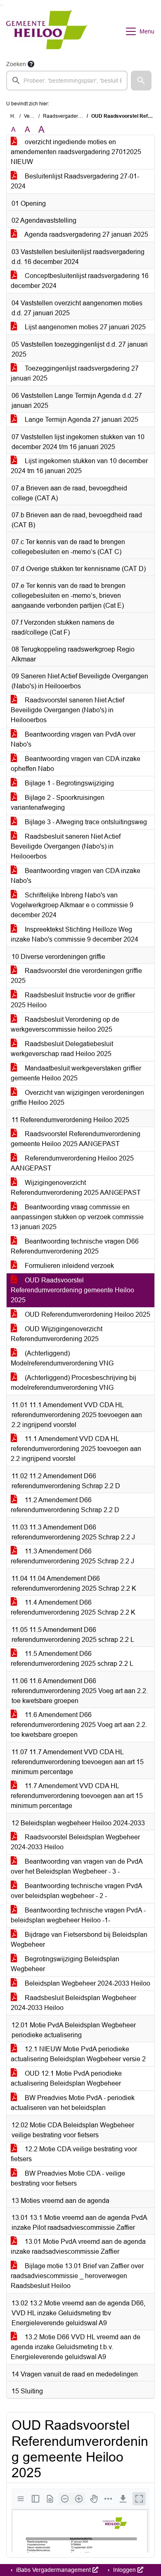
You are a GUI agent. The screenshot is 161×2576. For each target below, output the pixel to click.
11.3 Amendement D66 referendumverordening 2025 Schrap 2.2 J (72, 1556)
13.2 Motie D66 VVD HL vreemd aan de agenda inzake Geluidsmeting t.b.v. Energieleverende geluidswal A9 (76, 2347)
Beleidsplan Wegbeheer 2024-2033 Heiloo (87, 1983)
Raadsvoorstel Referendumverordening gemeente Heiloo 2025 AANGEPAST (76, 1139)
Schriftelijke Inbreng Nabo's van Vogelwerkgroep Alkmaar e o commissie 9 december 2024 (72, 905)
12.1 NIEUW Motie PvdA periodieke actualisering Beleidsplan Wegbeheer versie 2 (78, 2054)
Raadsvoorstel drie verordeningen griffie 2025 (76, 976)
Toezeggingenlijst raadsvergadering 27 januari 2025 (75, 373)
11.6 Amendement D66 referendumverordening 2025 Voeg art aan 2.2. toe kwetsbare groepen (79, 1725)
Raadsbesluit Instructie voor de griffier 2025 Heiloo (73, 1000)
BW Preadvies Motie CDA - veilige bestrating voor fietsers (68, 2178)
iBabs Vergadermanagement (53, 2570)
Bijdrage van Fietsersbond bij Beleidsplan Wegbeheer (79, 1940)
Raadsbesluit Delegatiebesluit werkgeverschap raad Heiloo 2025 (62, 1049)
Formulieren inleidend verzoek (69, 1266)
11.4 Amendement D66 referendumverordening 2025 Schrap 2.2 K (73, 1607)
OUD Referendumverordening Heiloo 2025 (87, 1314)
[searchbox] (67, 81)
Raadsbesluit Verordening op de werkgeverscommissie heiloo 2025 (65, 1024)
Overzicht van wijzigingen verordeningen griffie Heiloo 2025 (77, 1098)
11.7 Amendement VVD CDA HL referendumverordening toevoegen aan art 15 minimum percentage (77, 1796)
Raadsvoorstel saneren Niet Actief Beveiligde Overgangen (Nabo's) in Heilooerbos (67, 710)
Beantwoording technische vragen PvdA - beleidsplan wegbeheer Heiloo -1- (78, 1915)
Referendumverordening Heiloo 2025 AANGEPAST (72, 1163)
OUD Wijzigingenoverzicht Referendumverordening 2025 (57, 1334)
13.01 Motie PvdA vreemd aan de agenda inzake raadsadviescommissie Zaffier (78, 2247)
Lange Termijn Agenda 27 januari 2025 (81, 420)
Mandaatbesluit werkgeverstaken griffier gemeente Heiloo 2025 (76, 1073)
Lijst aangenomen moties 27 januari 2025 (84, 327)
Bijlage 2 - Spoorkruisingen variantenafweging (58, 803)
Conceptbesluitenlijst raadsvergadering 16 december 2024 (80, 281)
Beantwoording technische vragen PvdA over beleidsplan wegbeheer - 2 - (77, 1891)
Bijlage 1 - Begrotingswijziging (69, 783)
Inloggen (124, 2570)
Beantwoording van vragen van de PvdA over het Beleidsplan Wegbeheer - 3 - (77, 1866)
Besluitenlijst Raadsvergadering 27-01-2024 (75, 181)
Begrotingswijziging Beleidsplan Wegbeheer (65, 1964)
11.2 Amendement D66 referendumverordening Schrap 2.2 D (65, 1505)
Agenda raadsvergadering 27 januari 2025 (86, 234)
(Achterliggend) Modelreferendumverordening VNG (62, 1358)
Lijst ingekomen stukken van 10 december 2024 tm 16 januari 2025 (79, 466)
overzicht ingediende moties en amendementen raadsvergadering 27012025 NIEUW (76, 152)
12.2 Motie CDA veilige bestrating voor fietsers (74, 2154)
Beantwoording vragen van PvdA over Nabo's (73, 739)
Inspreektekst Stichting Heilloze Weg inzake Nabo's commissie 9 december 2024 (75, 934)
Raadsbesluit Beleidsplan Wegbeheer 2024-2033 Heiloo (73, 2003)
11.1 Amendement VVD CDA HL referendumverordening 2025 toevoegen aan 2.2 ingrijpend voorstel (76, 1449)
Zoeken (16, 64)
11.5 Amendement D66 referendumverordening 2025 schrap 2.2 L (72, 1659)
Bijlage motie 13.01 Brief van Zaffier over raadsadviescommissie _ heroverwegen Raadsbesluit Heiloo (77, 2276)
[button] (141, 81)
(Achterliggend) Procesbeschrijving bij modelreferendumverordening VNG (73, 1383)
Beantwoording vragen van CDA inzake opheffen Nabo (76, 764)
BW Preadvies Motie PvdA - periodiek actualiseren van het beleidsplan (73, 2103)
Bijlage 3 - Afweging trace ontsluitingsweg (85, 822)
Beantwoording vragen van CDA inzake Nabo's (76, 876)
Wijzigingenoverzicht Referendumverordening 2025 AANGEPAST (76, 1188)
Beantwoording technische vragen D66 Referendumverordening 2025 (75, 1246)
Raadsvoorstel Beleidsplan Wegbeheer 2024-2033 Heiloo (75, 1842)
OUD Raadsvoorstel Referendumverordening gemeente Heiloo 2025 (72, 1290)
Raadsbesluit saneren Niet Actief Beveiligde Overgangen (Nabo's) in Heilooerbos (66, 846)
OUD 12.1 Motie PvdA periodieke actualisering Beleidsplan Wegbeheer (66, 2078)
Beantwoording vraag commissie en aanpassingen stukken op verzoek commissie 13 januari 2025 (77, 1217)
